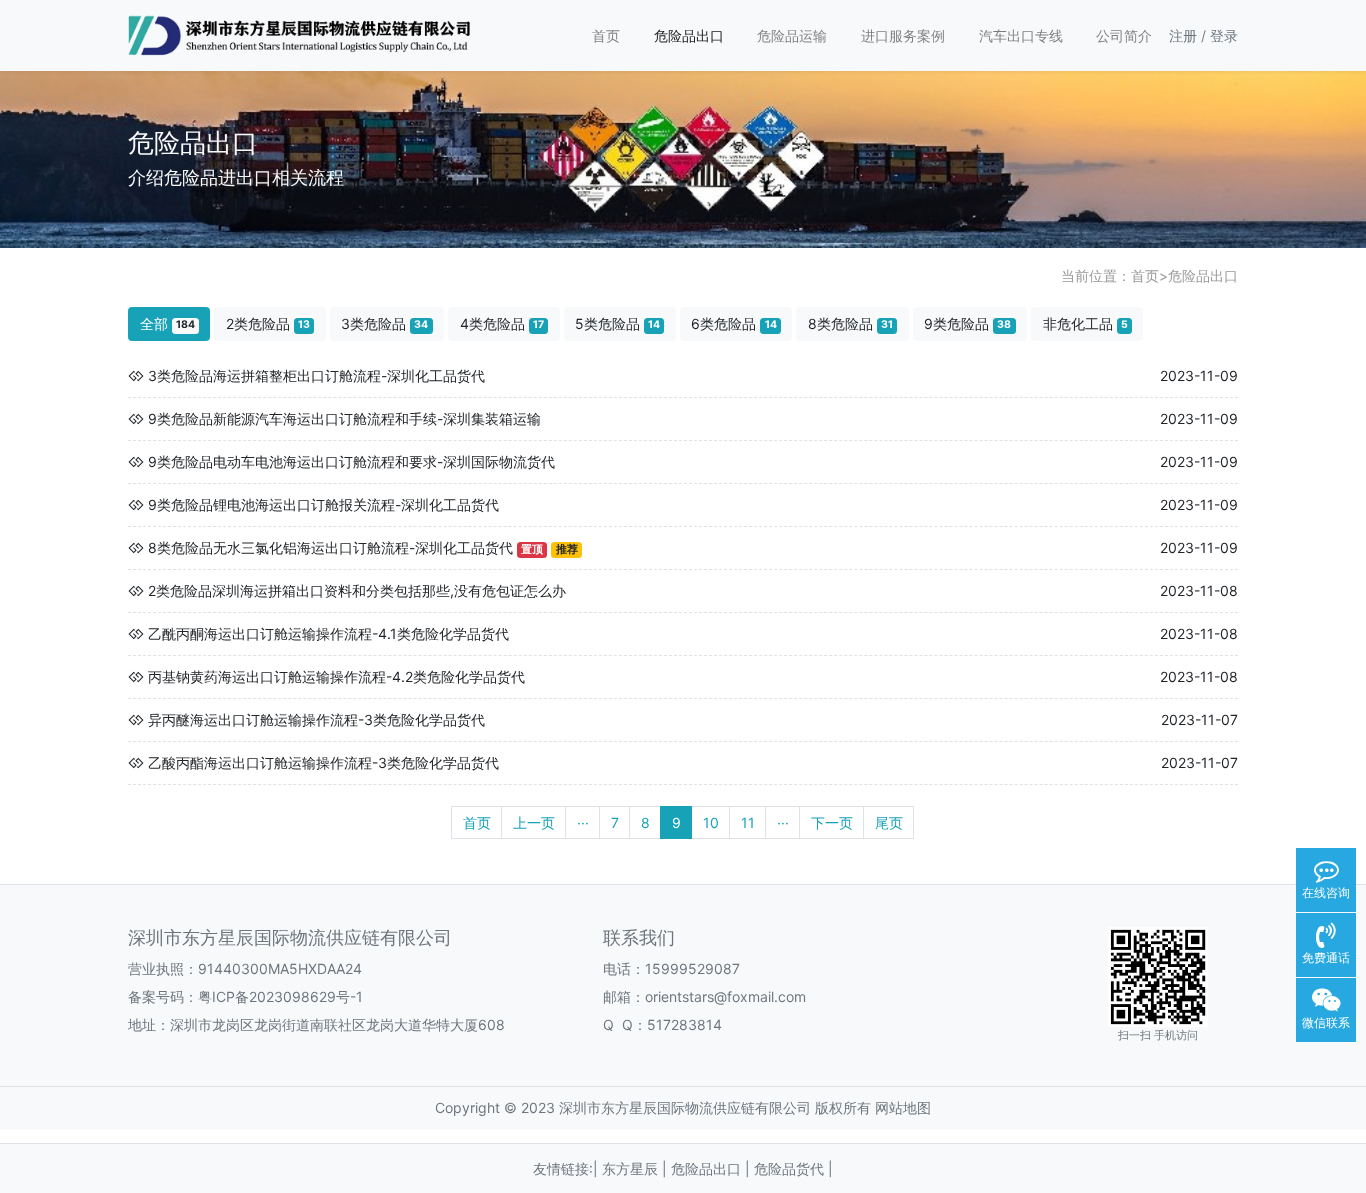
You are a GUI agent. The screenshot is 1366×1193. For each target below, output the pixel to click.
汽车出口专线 (1021, 35)
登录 (1224, 35)
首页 (606, 35)
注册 (1183, 35)
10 (711, 822)
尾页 (889, 822)
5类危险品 (617, 323)
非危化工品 (1085, 323)
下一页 (832, 822)
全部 (167, 323)
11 (748, 822)
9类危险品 (967, 323)
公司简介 (1124, 35)
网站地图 (903, 1107)
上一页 (534, 822)
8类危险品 (850, 323)
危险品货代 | (793, 1168)
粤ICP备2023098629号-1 (280, 996)
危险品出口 (689, 35)
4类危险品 (502, 323)
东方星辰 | (636, 1168)
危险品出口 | (712, 1168)
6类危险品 (733, 323)
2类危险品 (268, 323)
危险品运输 (792, 35)
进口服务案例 (903, 35)
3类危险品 (384, 323)
